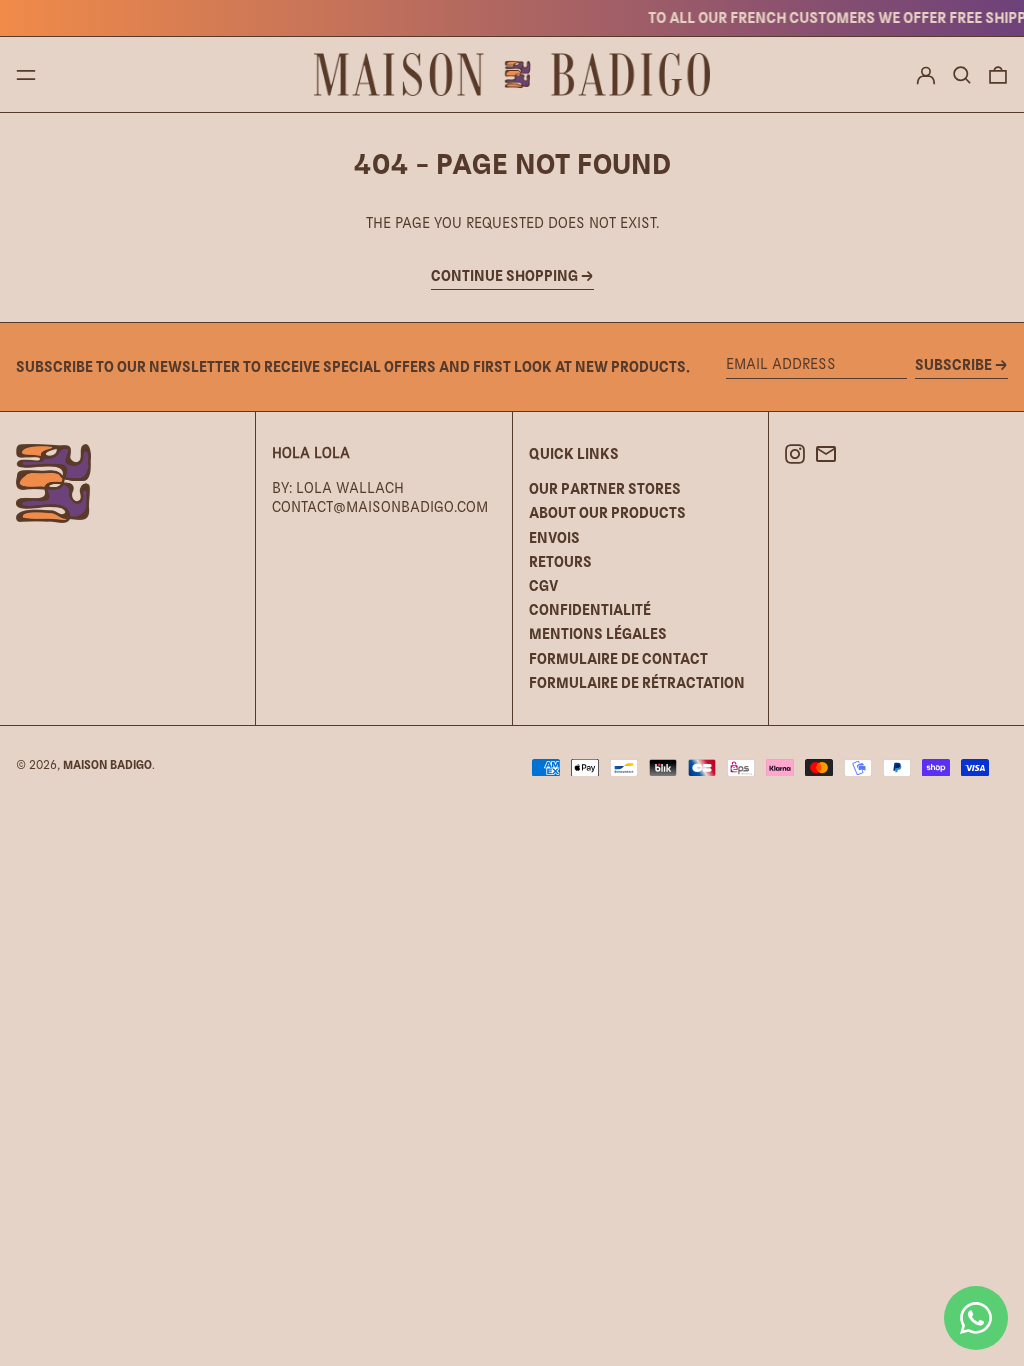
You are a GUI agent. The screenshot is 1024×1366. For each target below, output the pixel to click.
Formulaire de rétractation (637, 682)
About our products (607, 512)
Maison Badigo (107, 765)
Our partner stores (605, 488)
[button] (962, 75)
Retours (560, 561)
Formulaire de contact (618, 658)
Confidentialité (590, 609)
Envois (554, 537)
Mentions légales (598, 633)
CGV (543, 585)
